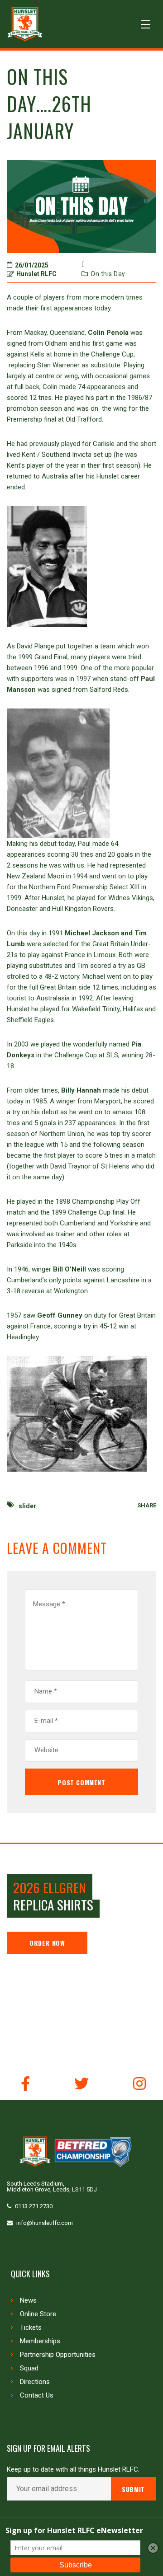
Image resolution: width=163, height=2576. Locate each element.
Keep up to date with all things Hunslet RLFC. (73, 2470)
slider (27, 1506)
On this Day (108, 274)
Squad (29, 2368)
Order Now (47, 1943)
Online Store (38, 2314)
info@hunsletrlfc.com (45, 2223)
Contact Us (37, 2395)
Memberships (40, 2341)
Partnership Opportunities (58, 2355)
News (28, 2300)
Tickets (31, 2327)
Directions (35, 2382)
